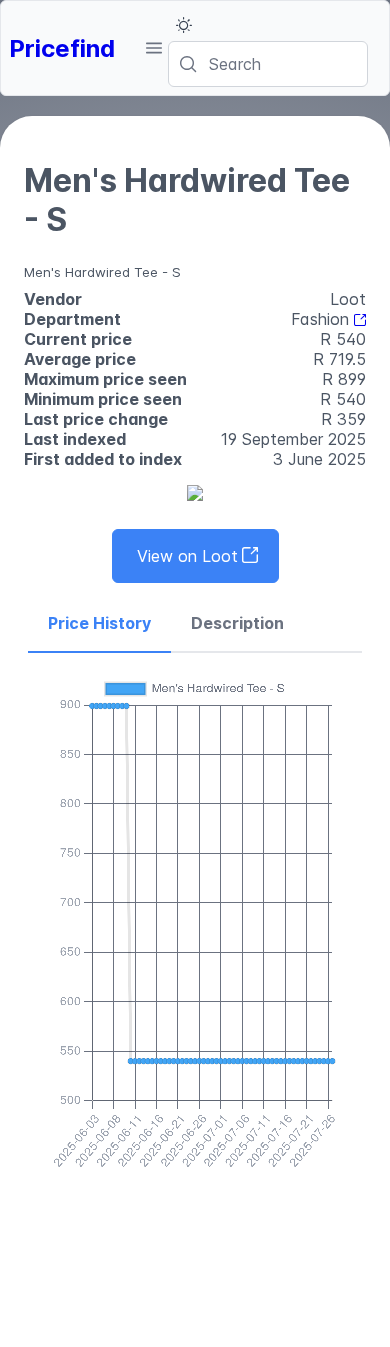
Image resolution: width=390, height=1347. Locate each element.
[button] (153, 48)
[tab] (99, 624)
